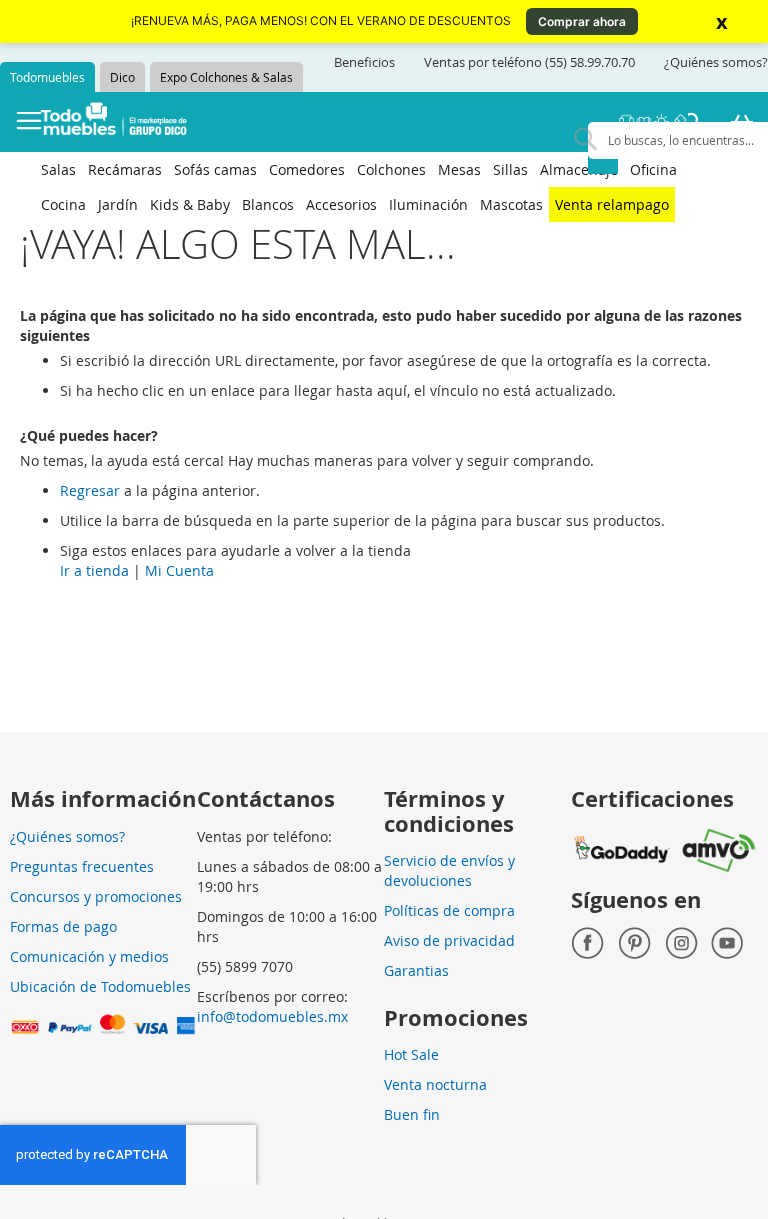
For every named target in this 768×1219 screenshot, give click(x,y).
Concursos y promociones (96, 896)
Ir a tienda (94, 570)
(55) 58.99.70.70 (590, 62)
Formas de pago (63, 926)
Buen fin (412, 1114)
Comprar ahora (582, 21)
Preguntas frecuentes (82, 866)
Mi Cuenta (179, 570)
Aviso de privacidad (449, 940)
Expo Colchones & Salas (226, 77)
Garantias (416, 970)
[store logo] (114, 122)
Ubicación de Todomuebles (100, 986)
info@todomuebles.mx (272, 1016)
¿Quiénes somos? (716, 62)
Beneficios (364, 62)
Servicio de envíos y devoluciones (449, 870)
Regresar (90, 490)
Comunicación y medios (89, 956)
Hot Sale (411, 1054)
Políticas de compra (449, 910)
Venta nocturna (435, 1084)
